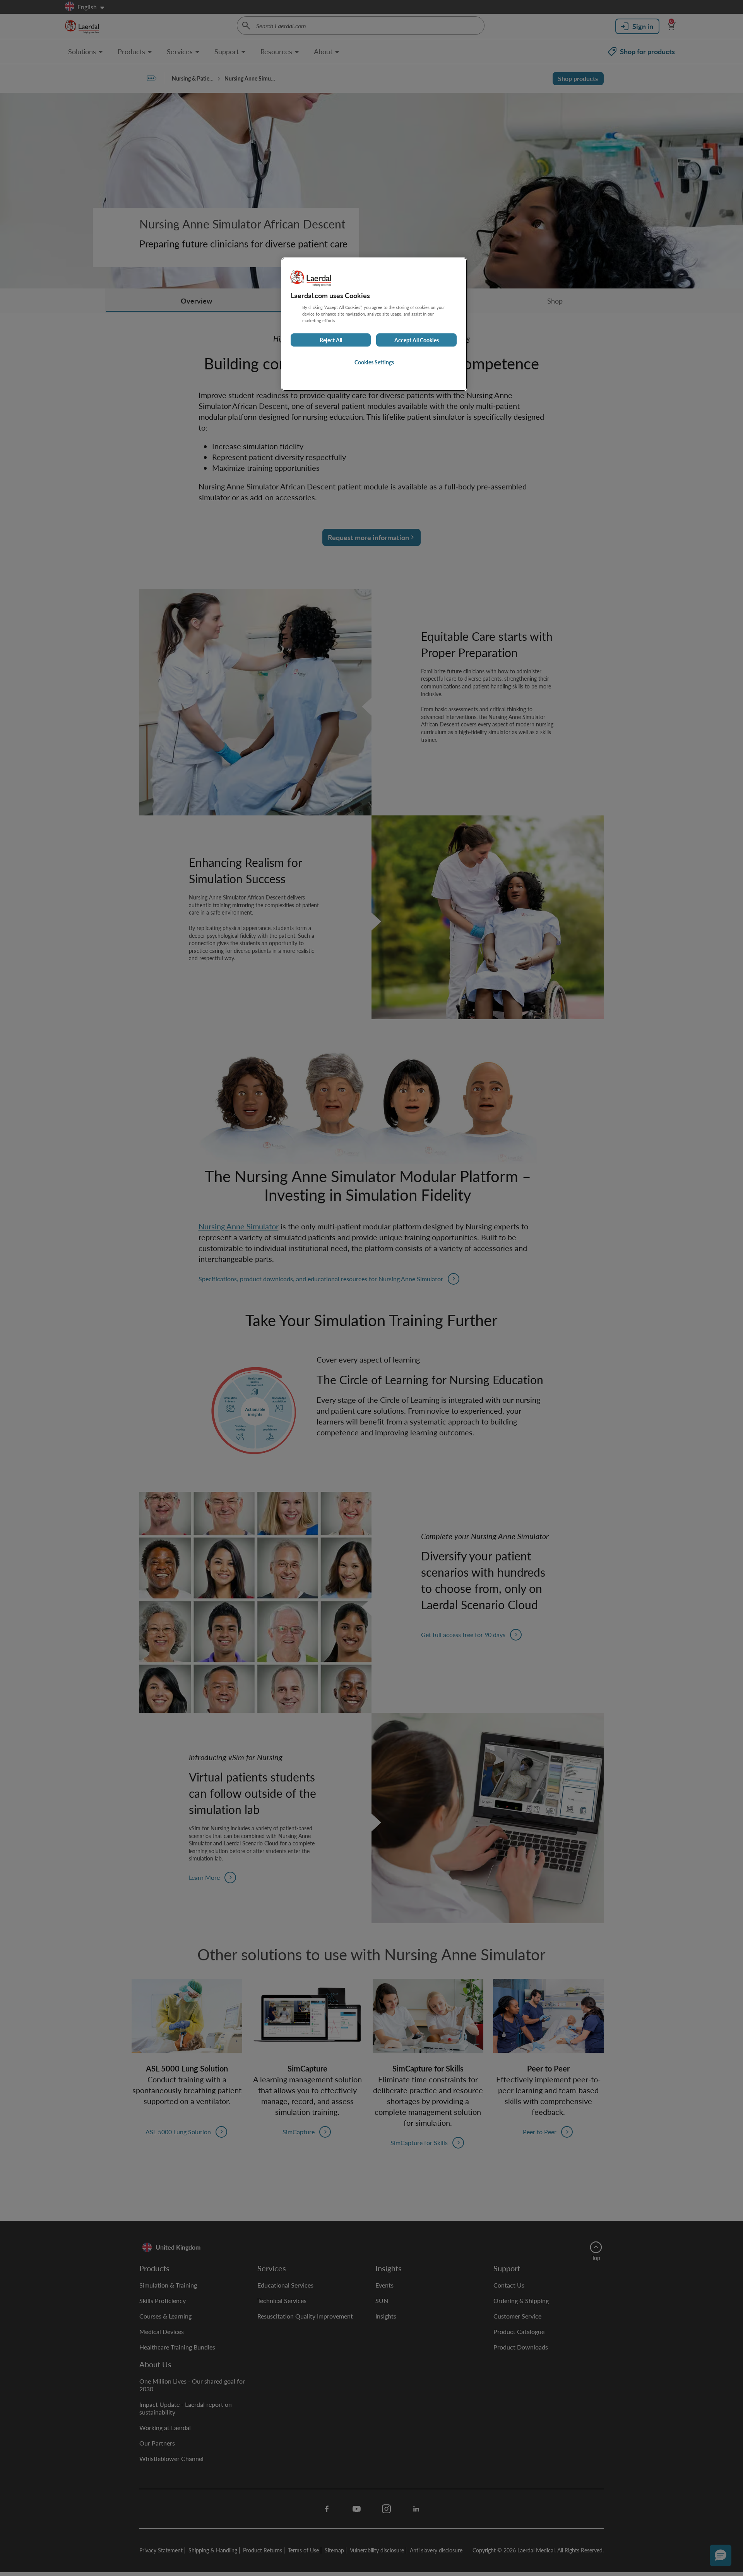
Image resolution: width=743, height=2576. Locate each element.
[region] (374, 324)
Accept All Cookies (417, 340)
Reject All (331, 340)
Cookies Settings (374, 362)
